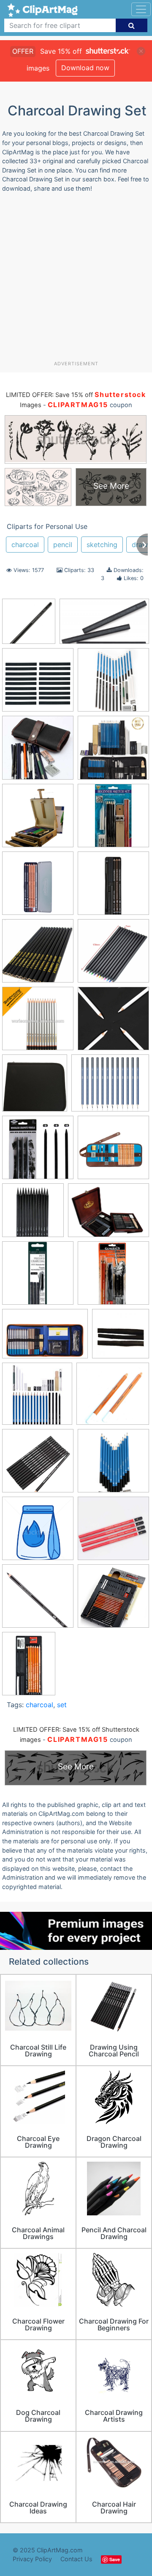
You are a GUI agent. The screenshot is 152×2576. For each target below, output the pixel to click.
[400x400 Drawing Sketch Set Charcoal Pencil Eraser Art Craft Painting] (35, 1087)
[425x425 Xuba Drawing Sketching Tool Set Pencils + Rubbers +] (113, 1151)
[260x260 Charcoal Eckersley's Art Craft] (121, 1337)
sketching (102, 545)
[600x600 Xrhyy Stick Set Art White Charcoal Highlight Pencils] (113, 1022)
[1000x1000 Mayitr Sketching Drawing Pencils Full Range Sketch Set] (113, 955)
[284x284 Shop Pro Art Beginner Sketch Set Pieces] (113, 820)
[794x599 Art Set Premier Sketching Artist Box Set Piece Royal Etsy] (109, 1214)
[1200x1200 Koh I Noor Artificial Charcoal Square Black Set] (38, 684)
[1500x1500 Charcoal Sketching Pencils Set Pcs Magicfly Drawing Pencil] (113, 1465)
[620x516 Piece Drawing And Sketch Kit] (110, 1087)
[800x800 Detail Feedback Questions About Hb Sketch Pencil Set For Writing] (113, 1532)
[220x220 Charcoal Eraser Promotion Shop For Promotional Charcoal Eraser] (37, 1398)
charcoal (25, 545)
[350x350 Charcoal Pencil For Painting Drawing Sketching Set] (38, 1022)
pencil (63, 545)
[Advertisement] (76, 280)
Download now (85, 68)
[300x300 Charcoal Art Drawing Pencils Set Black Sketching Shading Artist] (38, 955)
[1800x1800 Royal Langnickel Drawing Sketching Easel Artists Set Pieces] (38, 820)
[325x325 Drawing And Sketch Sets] (38, 1600)
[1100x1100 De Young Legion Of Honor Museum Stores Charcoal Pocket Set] (113, 887)
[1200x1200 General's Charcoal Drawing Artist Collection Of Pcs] (113, 1600)
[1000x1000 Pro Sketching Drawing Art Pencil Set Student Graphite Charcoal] (113, 751)
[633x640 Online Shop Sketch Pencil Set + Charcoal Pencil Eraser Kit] (38, 752)
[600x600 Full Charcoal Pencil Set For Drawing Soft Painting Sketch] (29, 625)
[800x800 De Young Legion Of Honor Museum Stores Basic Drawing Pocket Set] (38, 887)
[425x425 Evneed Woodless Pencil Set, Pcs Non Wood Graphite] (33, 1214)
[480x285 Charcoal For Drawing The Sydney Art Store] (104, 626)
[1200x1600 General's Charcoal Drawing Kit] (29, 1667)
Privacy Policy (32, 2559)
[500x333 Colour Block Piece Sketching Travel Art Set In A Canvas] (45, 1338)
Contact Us (76, 2559)
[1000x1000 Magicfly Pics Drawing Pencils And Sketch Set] (113, 684)
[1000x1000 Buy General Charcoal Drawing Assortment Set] (113, 1277)
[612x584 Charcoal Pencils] (113, 1397)
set (62, 1705)
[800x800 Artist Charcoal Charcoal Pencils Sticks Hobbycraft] (38, 1277)
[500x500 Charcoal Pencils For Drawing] (38, 1465)
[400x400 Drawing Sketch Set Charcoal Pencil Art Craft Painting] (38, 1151)
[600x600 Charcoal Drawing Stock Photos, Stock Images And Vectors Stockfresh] (38, 1532)
